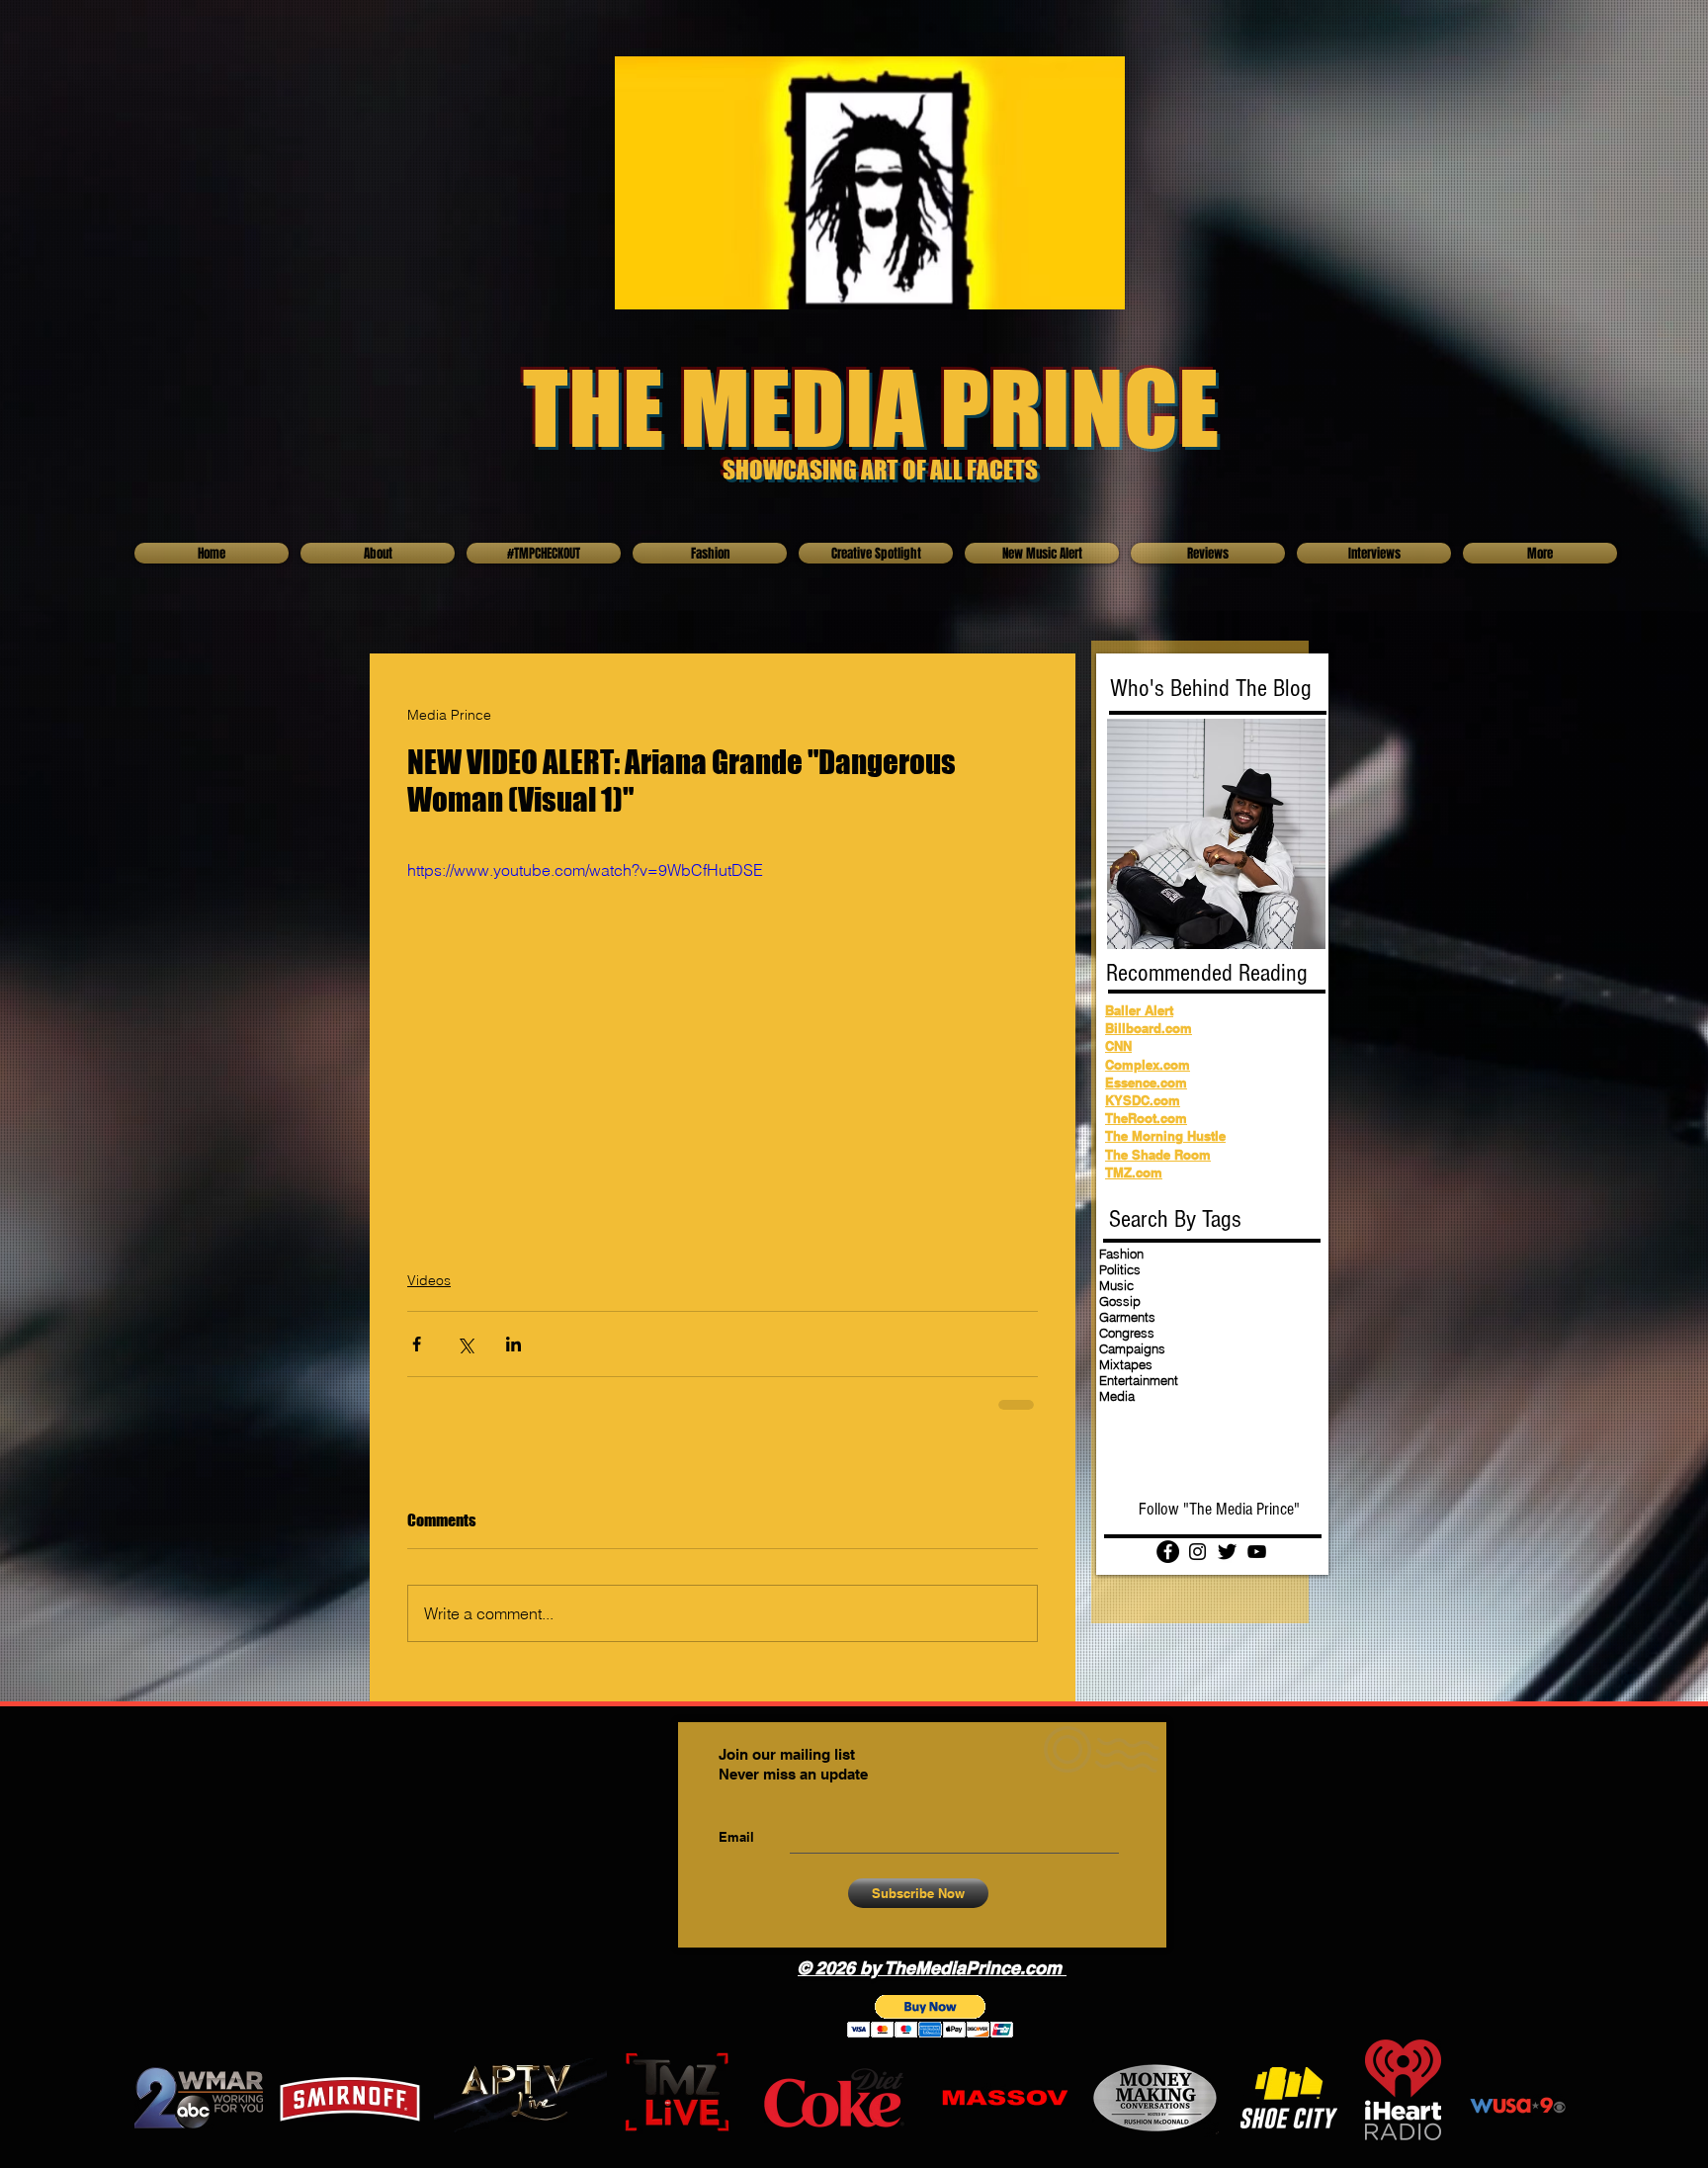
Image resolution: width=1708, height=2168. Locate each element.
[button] (931, 2016)
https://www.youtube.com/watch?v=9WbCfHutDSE (585, 870)
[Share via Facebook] (417, 1344)
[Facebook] (1168, 1552)
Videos (429, 1280)
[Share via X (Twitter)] (465, 1344)
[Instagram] (1197, 1552)
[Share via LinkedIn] (513, 1344)
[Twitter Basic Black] (1227, 1552)
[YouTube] (1257, 1552)
